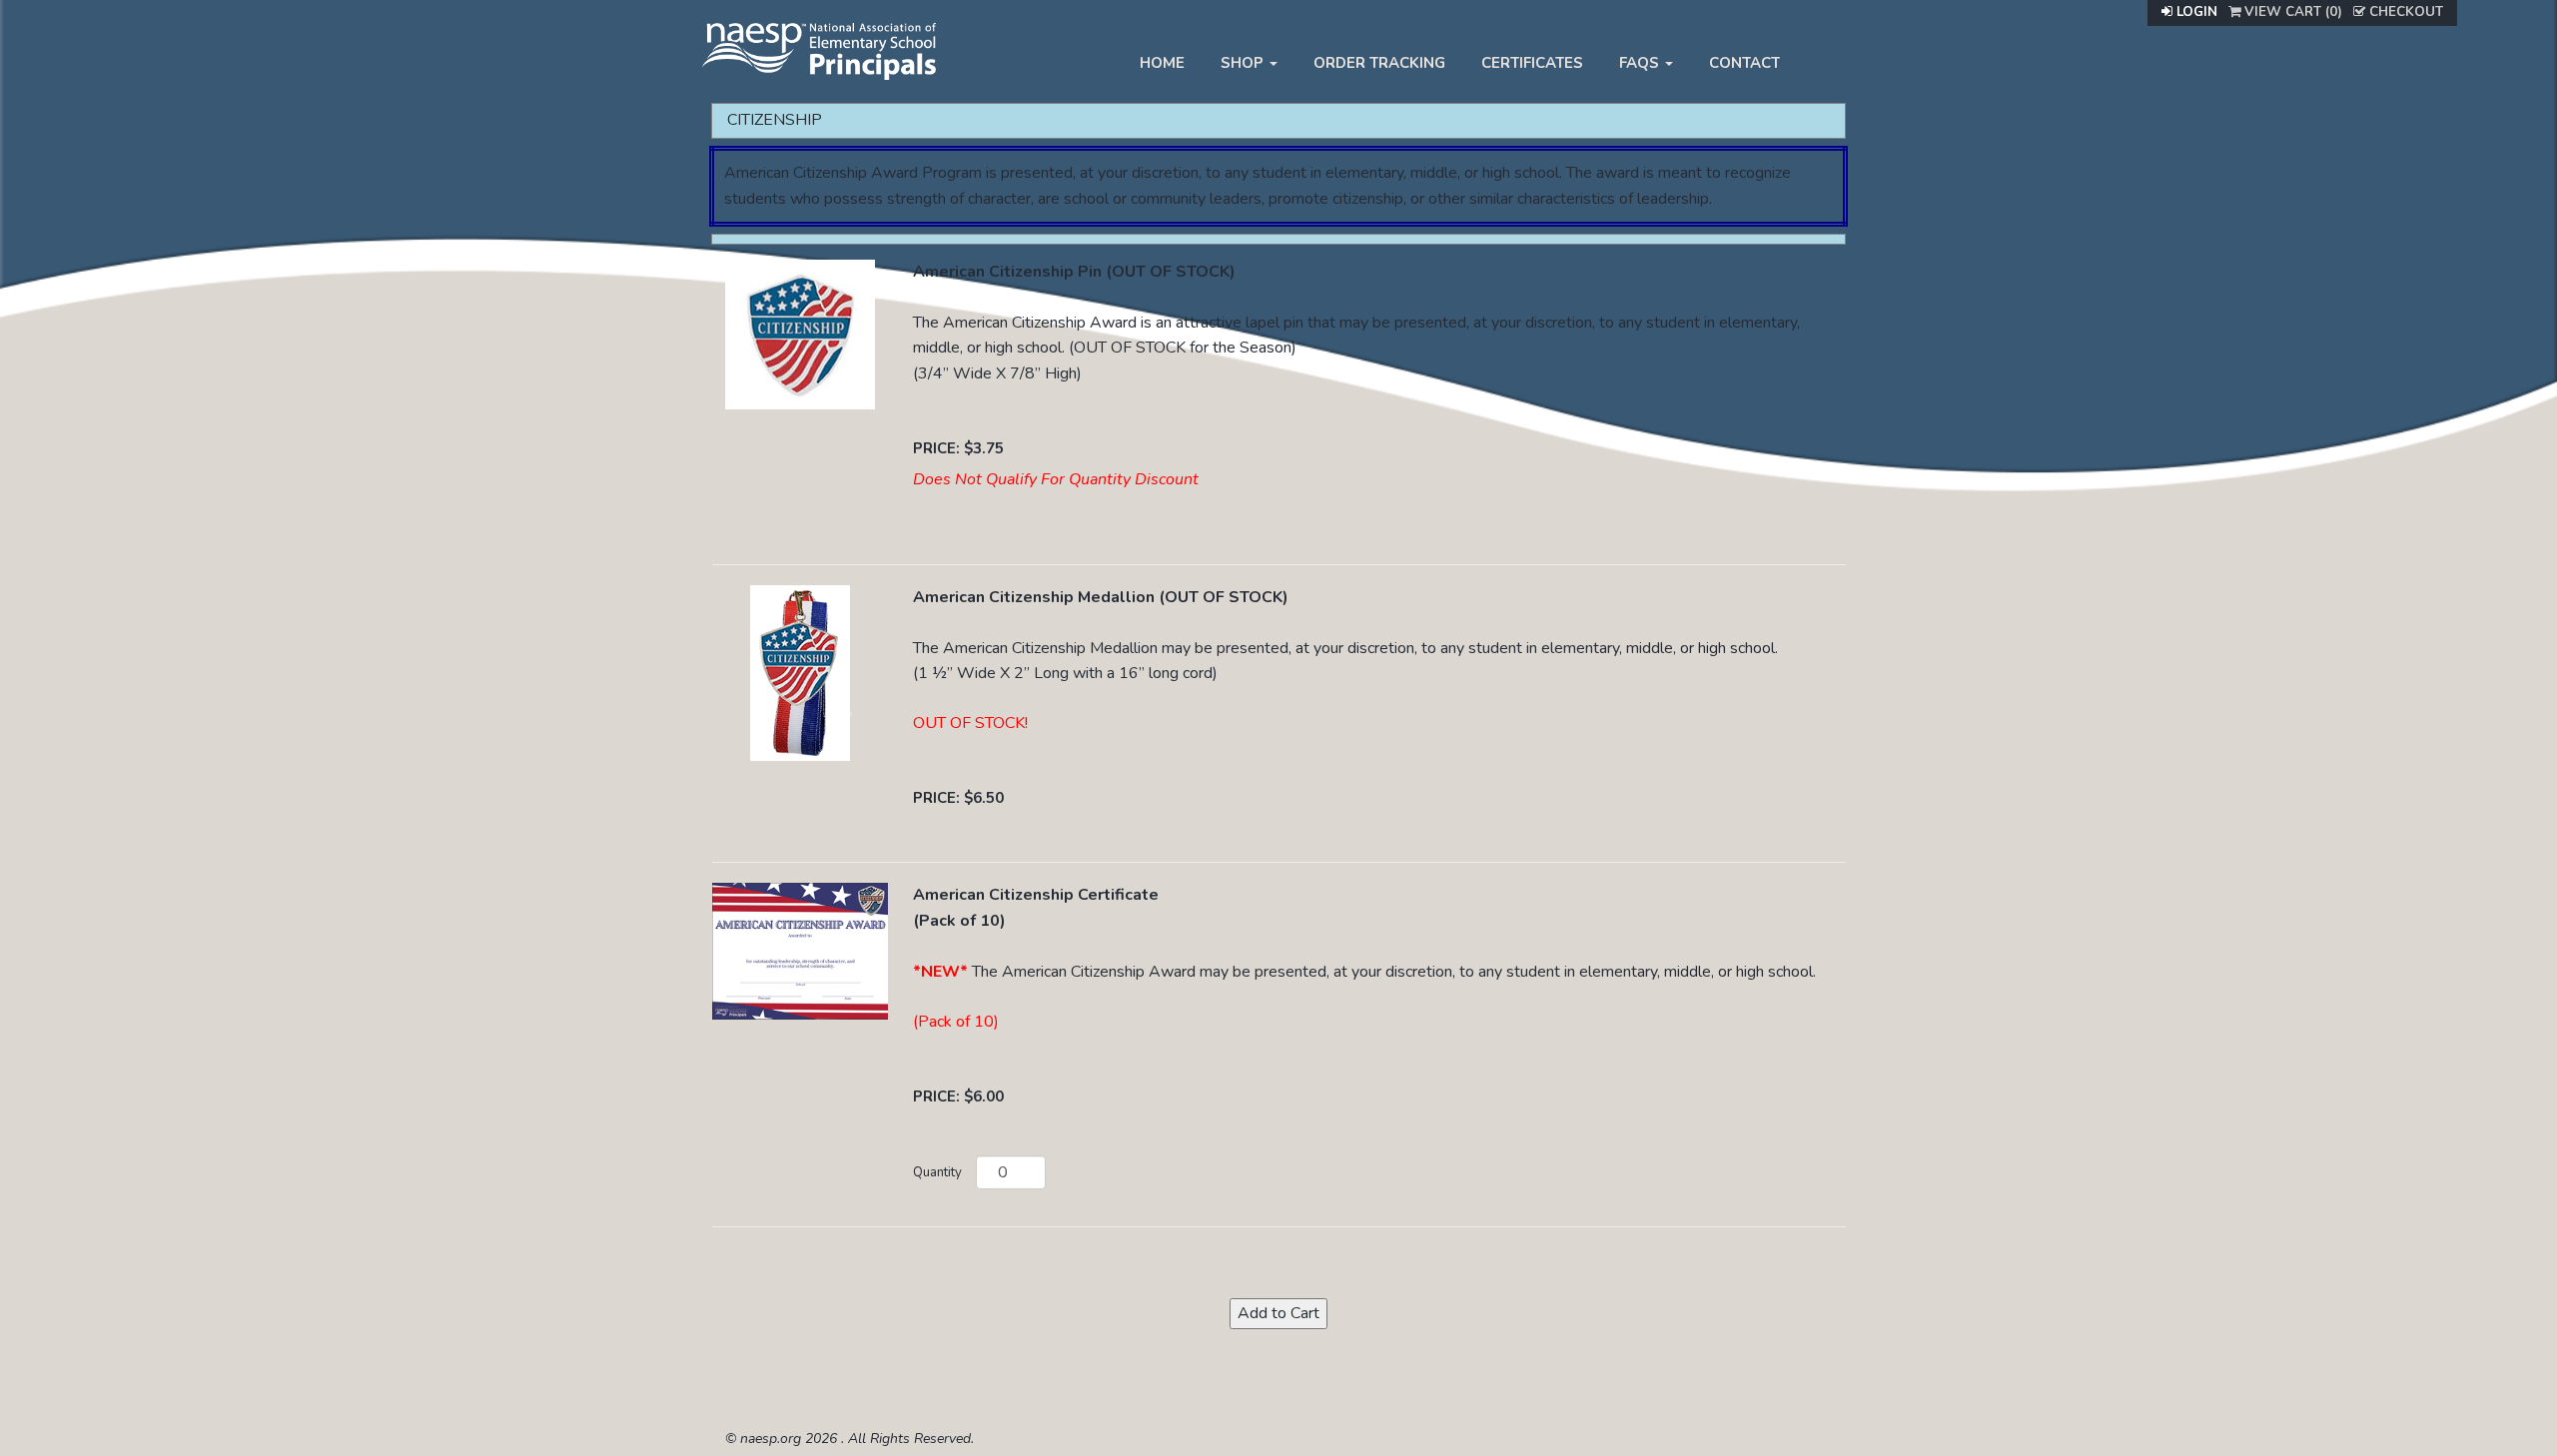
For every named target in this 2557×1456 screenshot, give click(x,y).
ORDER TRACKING (1379, 63)
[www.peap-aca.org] (819, 49)
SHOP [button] (1244, 63)
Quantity (937, 1172)
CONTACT (1744, 63)
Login (2195, 12)
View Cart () (2291, 12)
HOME (1162, 63)
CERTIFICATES (1532, 63)
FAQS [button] (1641, 63)
